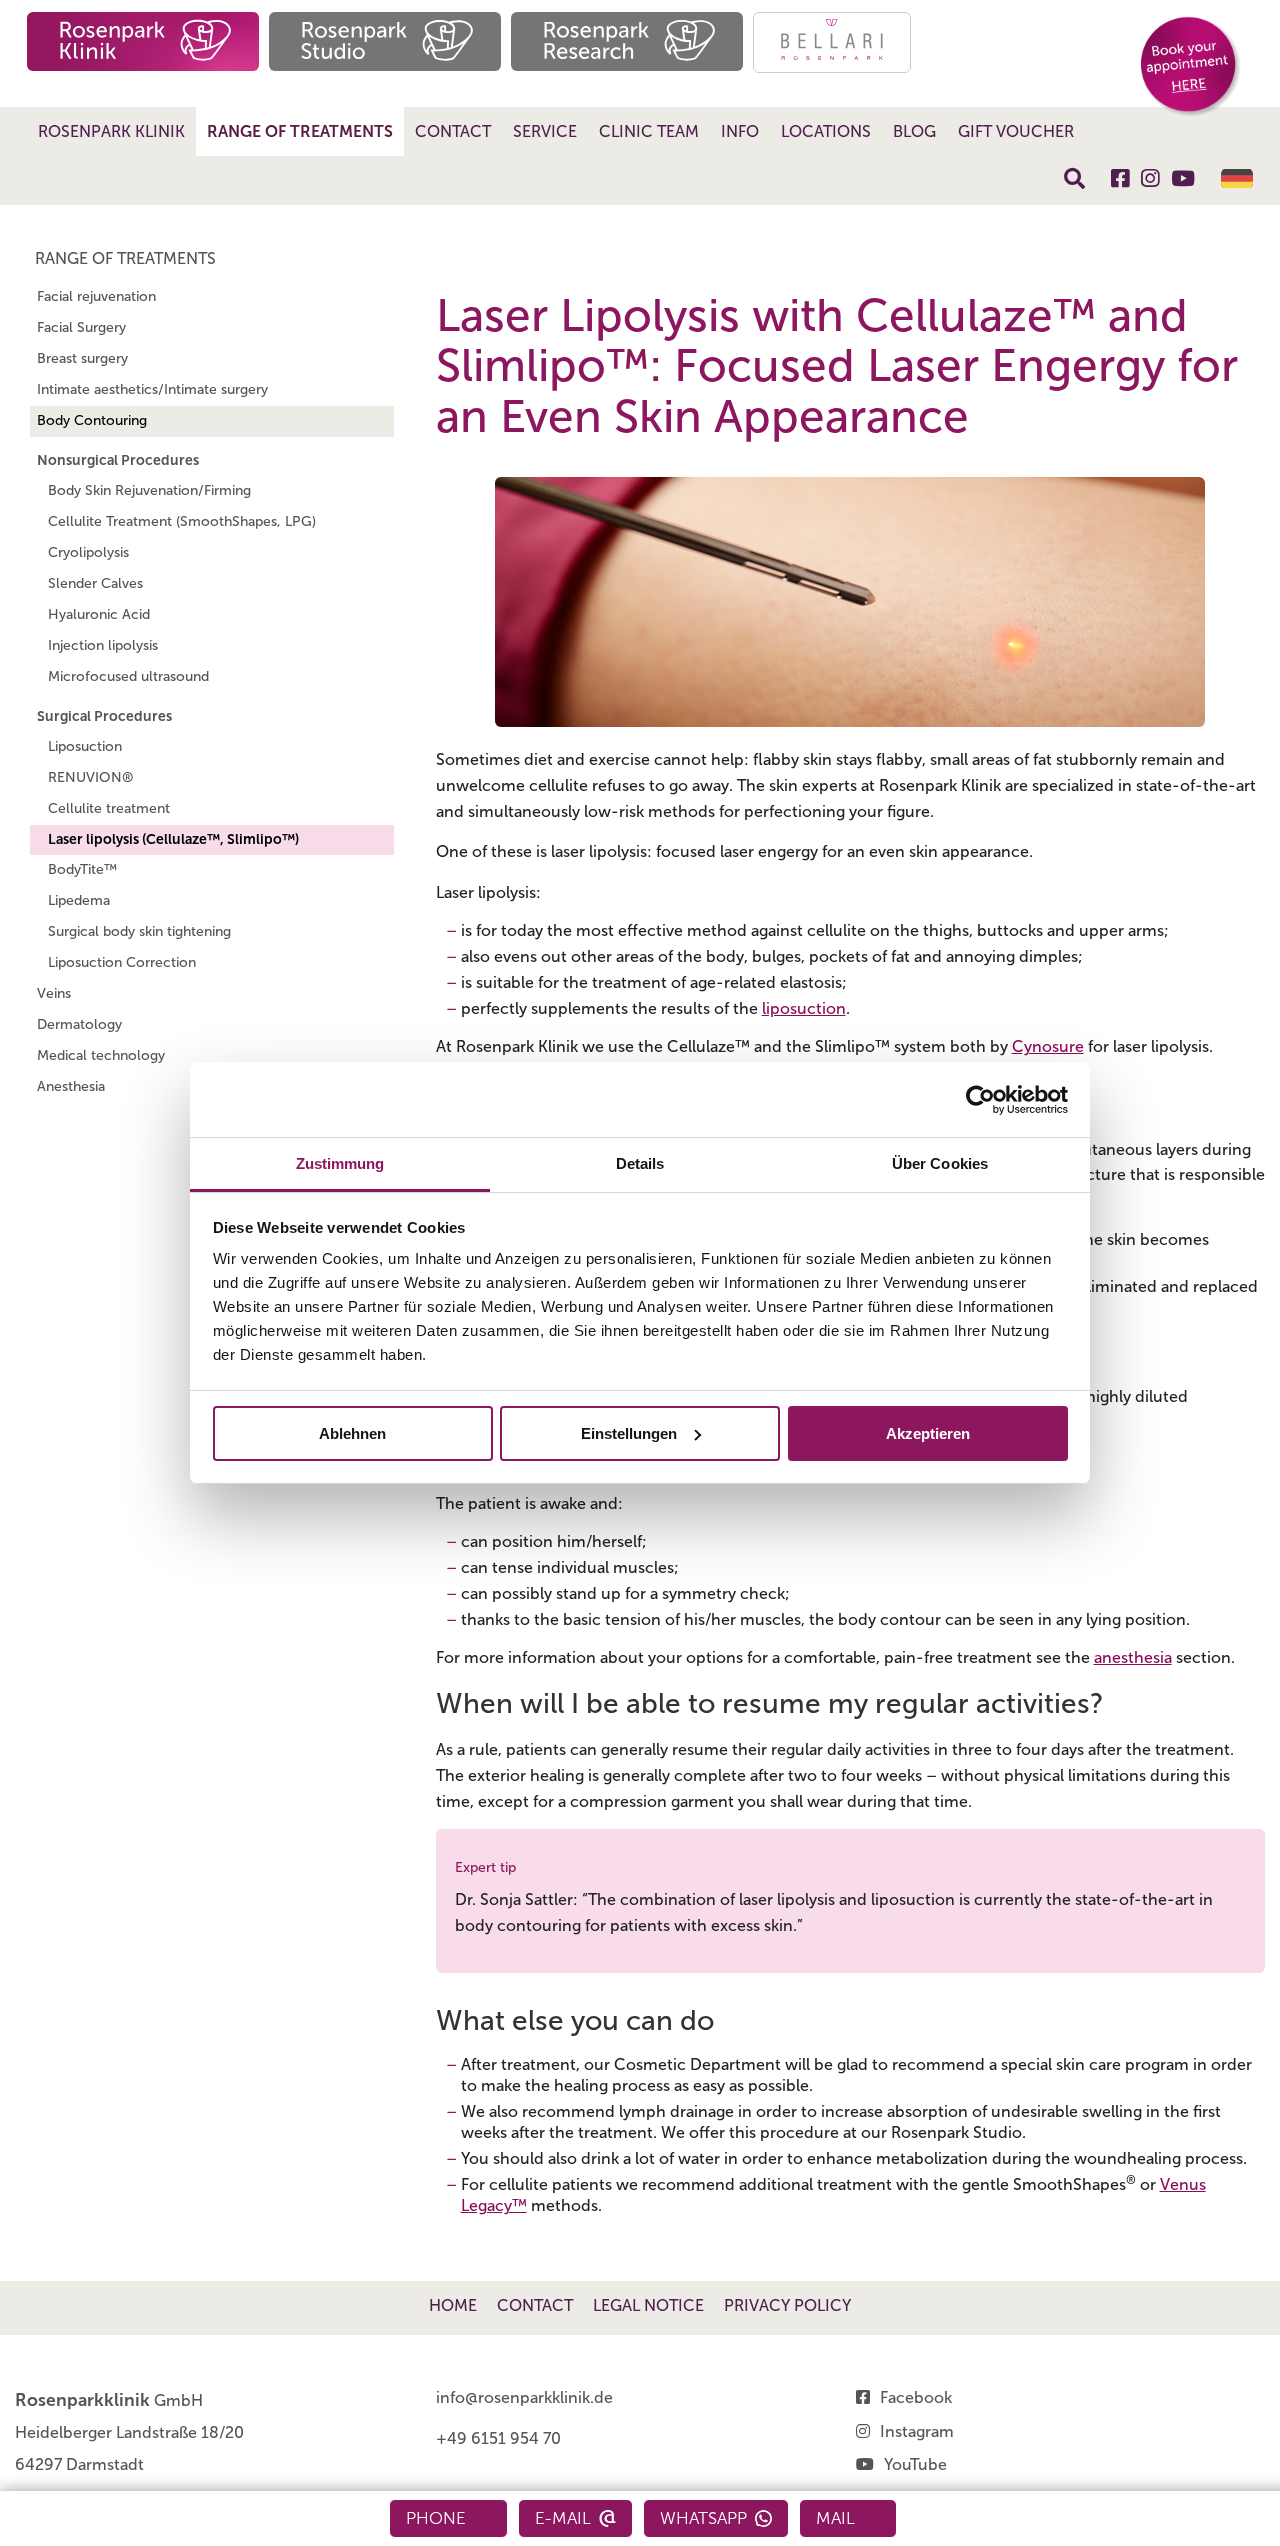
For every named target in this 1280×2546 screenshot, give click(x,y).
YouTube (915, 2464)
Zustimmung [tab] (340, 1163)
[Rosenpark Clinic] (143, 41)
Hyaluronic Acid (99, 614)
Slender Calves (95, 583)
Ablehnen (352, 1433)
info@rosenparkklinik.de (524, 2397)
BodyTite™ (82, 869)
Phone (436, 2518)
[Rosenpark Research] (627, 41)
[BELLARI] (832, 42)
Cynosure (1048, 1046)
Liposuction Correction (122, 962)
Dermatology (79, 1024)
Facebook (916, 2397)
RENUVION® (91, 777)
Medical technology (101, 1055)
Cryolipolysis (88, 552)
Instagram (917, 2431)
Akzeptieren (928, 1433)
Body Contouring (92, 420)
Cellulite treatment (109, 808)
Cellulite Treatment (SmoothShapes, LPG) (182, 521)
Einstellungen (629, 1433)
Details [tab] (640, 1163)
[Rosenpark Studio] (385, 41)
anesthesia (1133, 1657)
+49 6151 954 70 (498, 2438)
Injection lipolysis (103, 645)
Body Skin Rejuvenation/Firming (149, 490)
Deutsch (1237, 178)
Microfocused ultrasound (128, 676)
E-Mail (563, 2518)
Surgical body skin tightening (139, 931)
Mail (835, 2518)
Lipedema (79, 900)
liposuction (804, 1008)
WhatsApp (703, 2518)
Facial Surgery (81, 327)
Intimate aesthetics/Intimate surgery (152, 389)
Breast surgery (82, 358)
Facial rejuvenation (96, 296)
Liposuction (85, 746)
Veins (54, 993)
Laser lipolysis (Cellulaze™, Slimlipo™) (173, 839)
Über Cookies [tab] (940, 1163)
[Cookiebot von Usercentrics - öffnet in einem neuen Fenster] (980, 1100)
